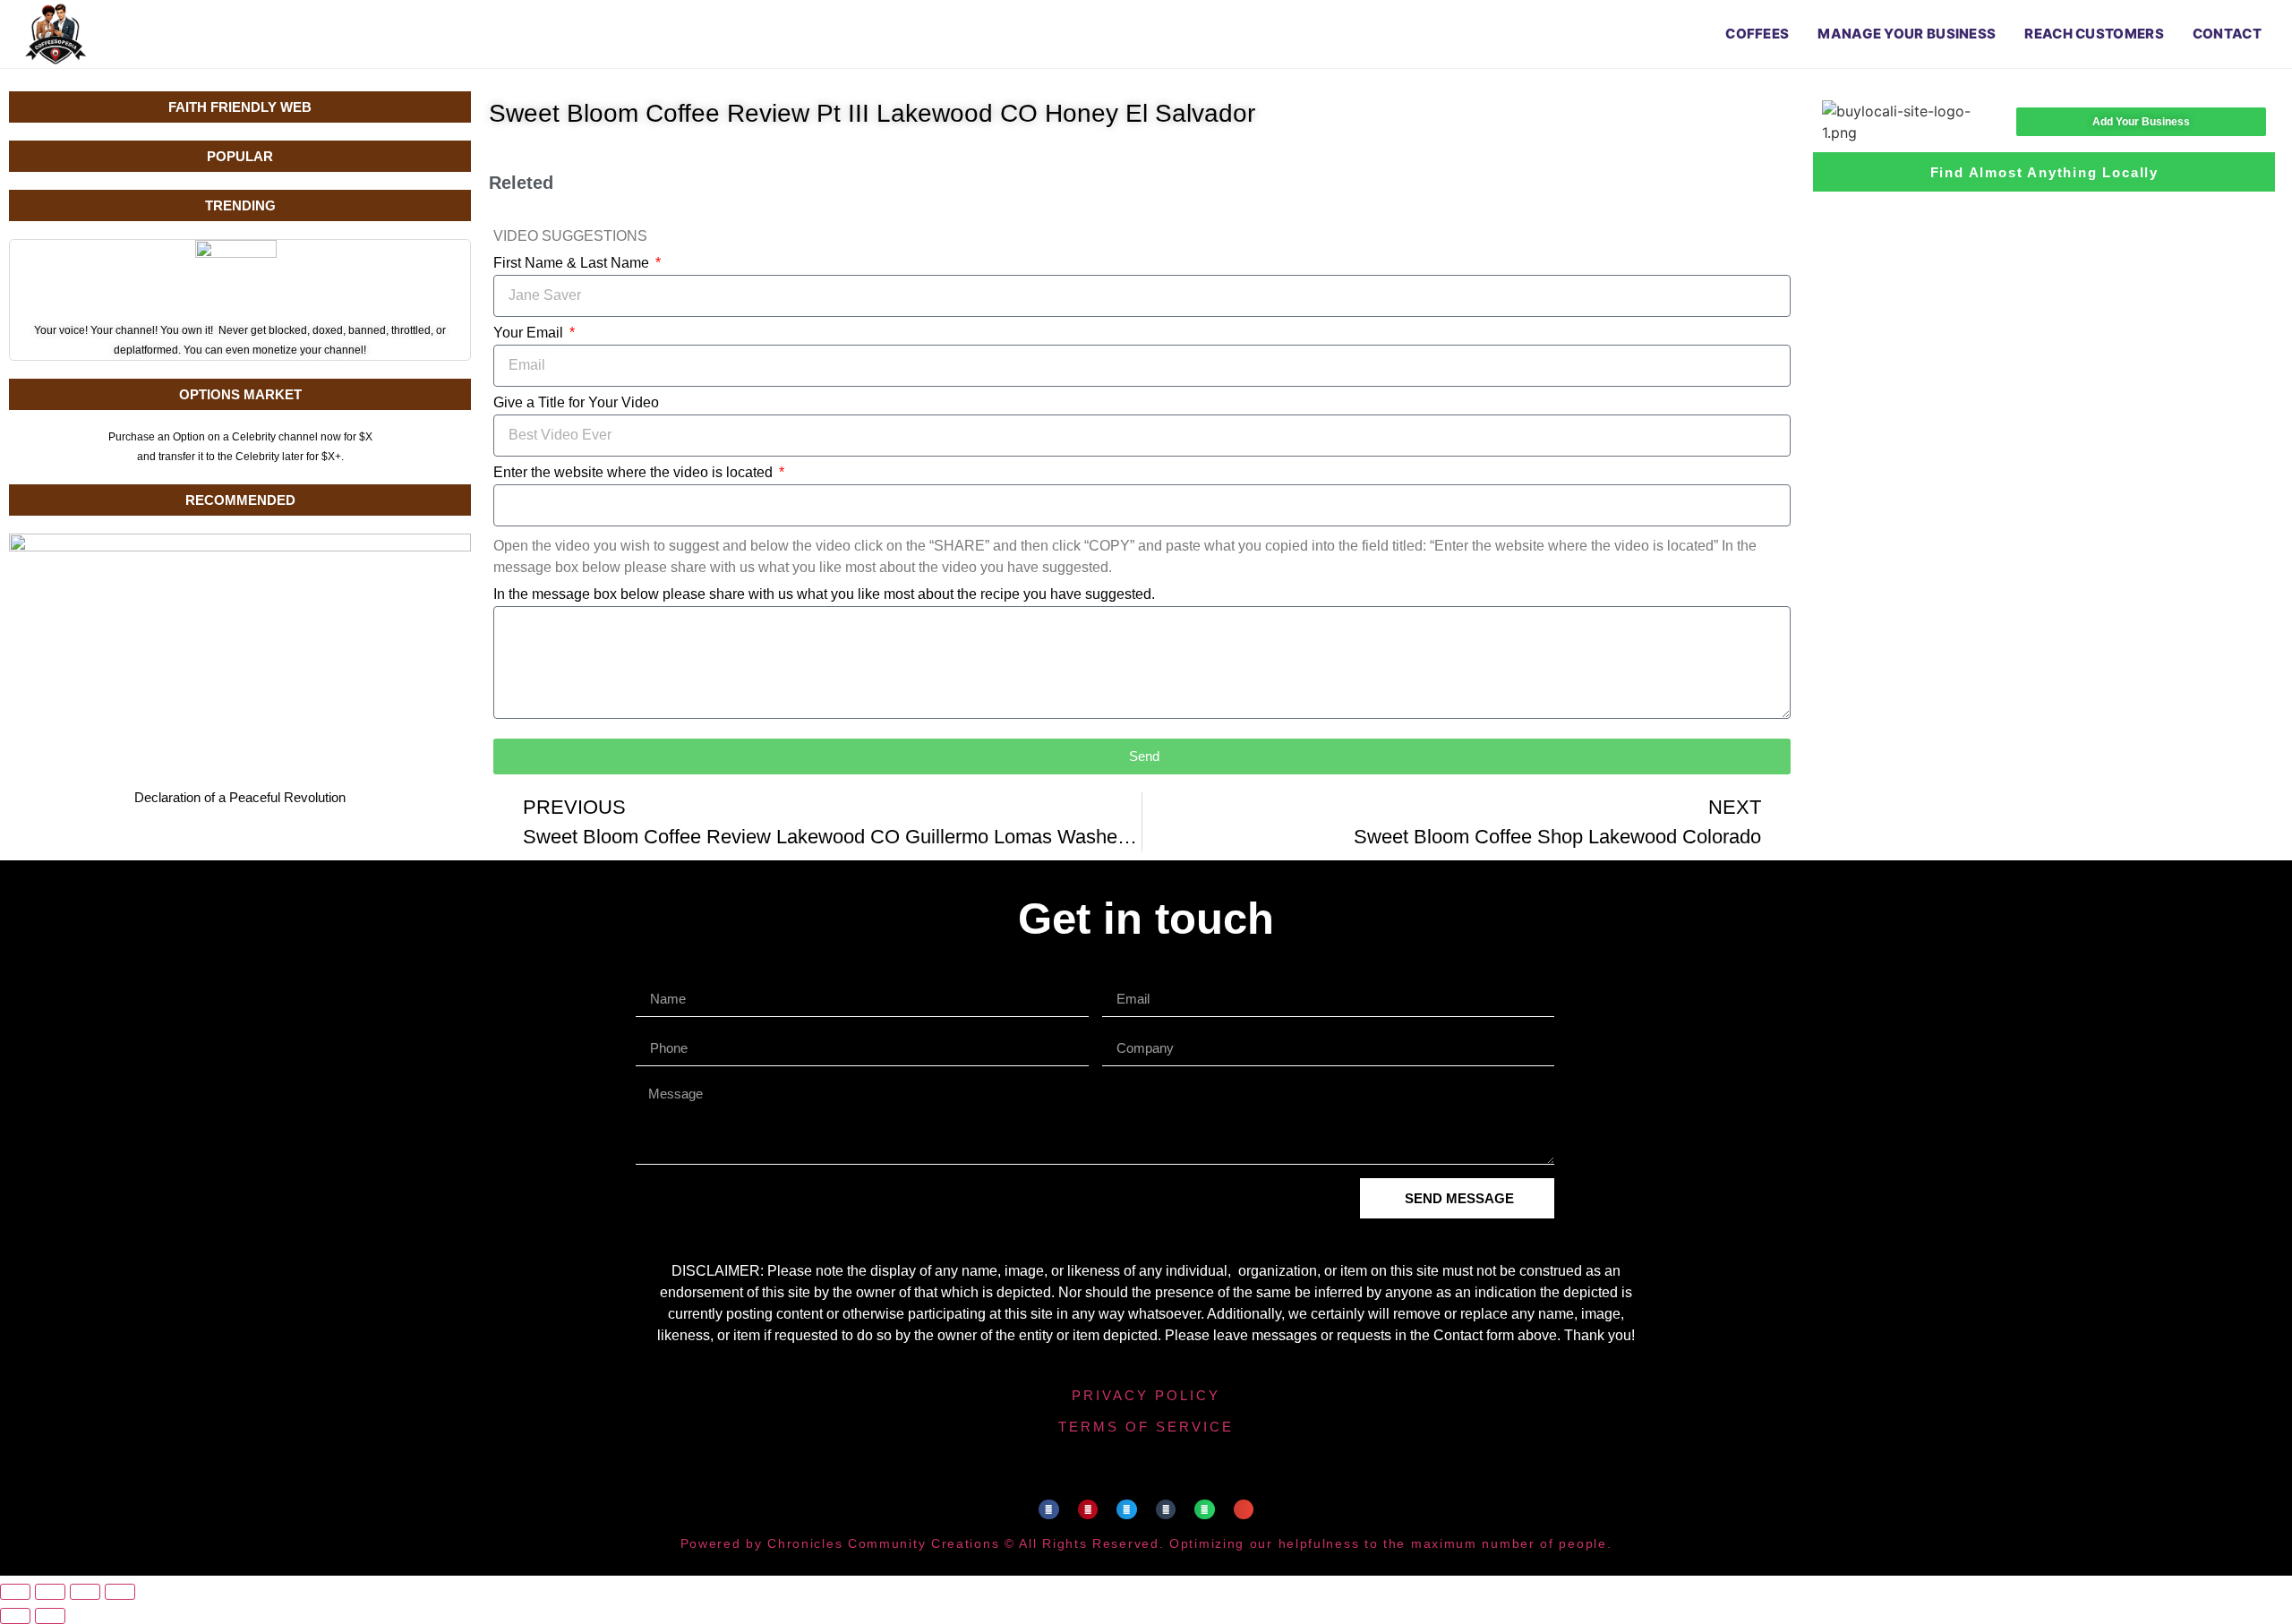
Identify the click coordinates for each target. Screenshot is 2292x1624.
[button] (1049, 1510)
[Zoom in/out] (15, 1592)
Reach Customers (2094, 34)
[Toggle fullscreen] (50, 1592)
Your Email (530, 333)
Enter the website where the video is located (635, 473)
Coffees (1757, 34)
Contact (2227, 34)
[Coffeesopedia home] (56, 34)
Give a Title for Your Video (576, 403)
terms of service (1146, 1427)
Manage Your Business (1907, 34)
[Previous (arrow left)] (15, 1616)
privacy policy (1146, 1395)
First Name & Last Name (573, 263)
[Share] (85, 1592)
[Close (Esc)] (120, 1592)
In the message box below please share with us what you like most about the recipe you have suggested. (824, 594)
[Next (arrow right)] (50, 1616)
